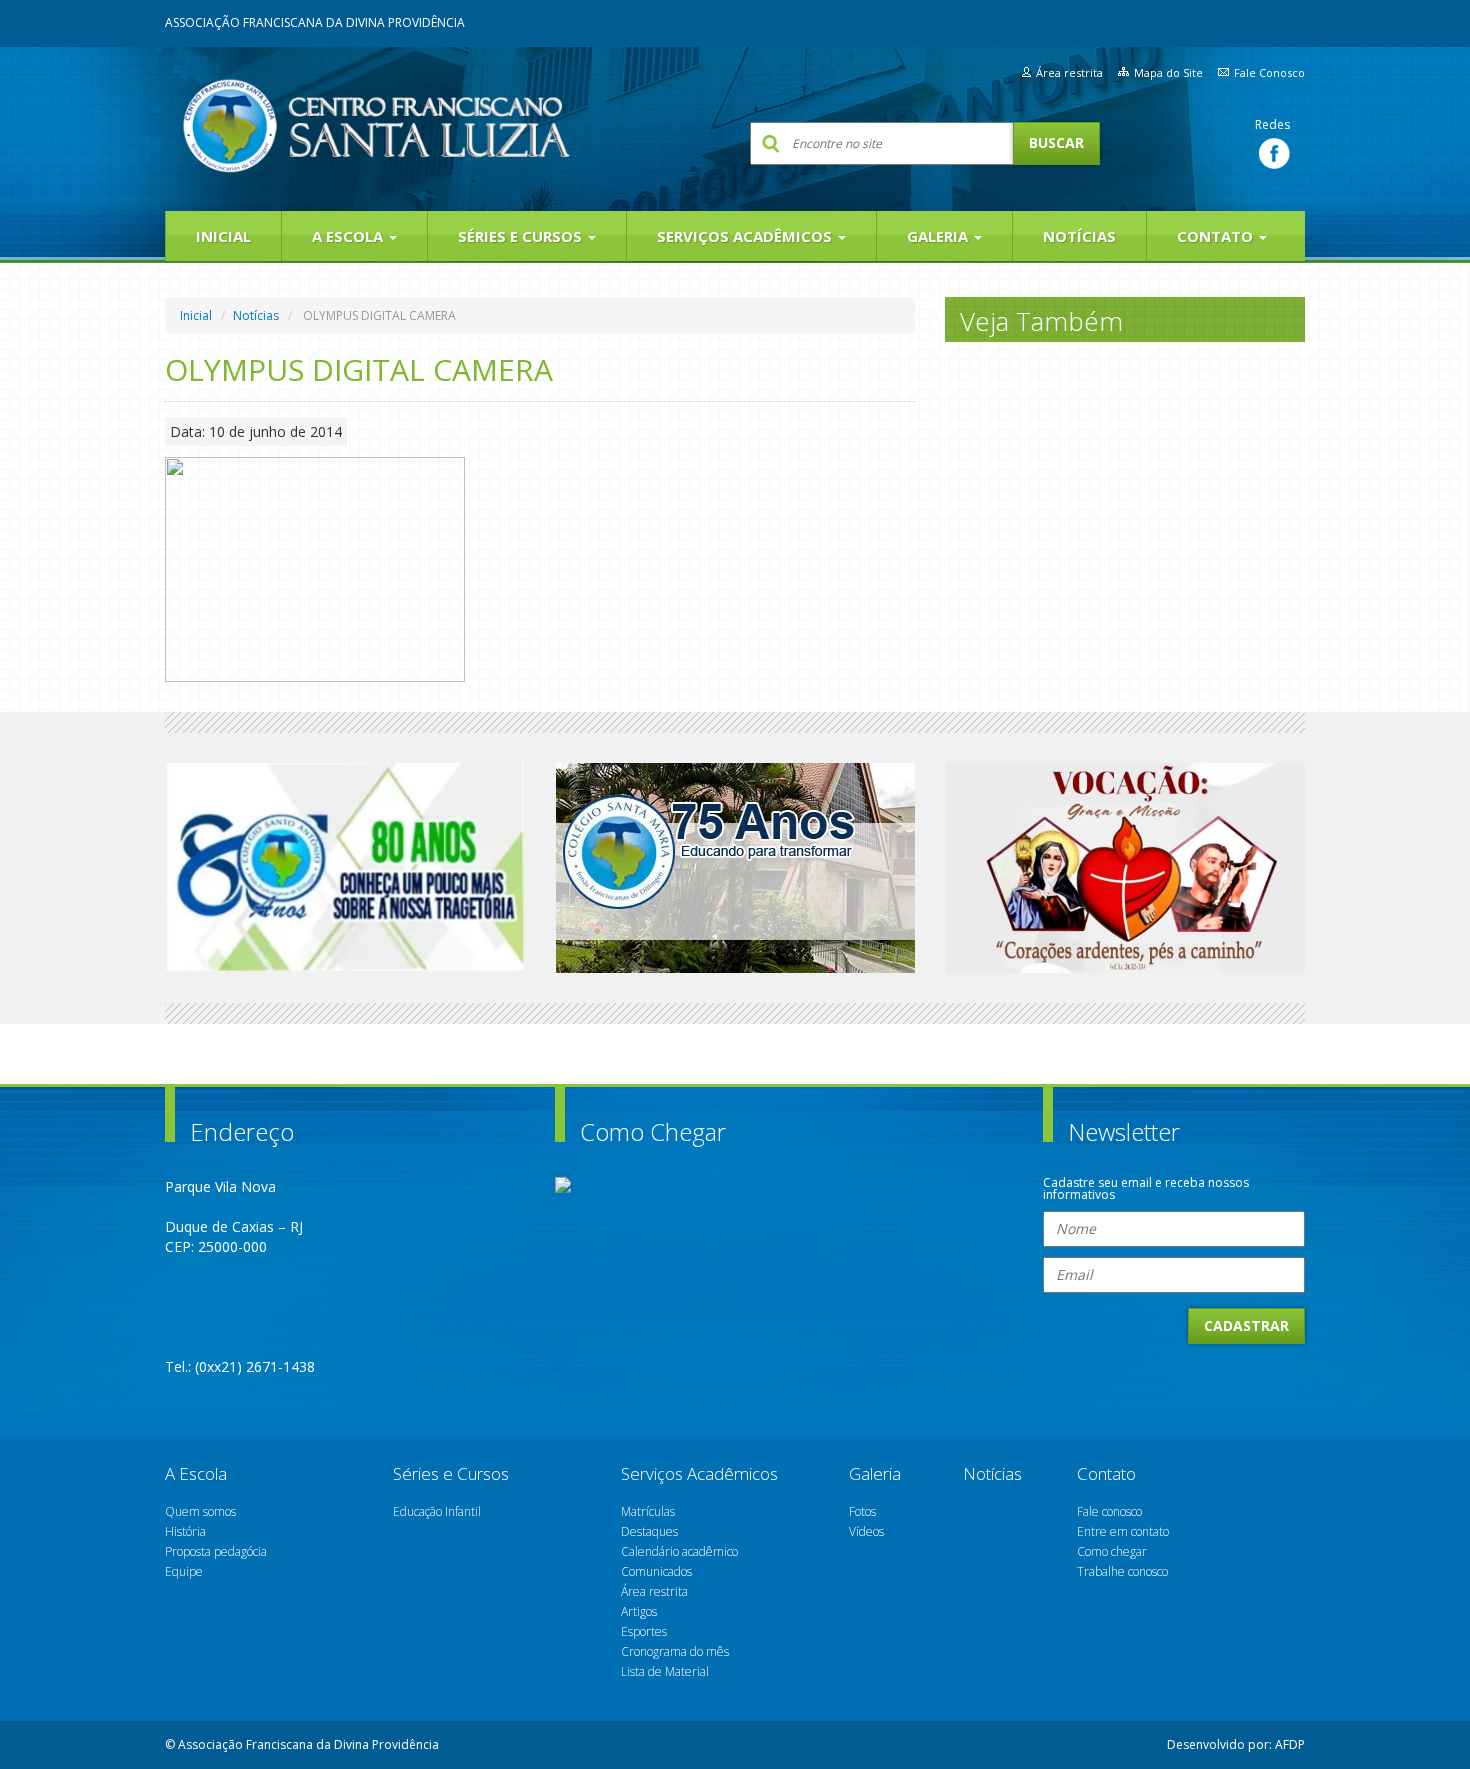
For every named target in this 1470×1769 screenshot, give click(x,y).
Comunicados (656, 1571)
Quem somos (200, 1511)
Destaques (649, 1531)
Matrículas (648, 1511)
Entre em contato (1123, 1531)
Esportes (644, 1631)
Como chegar (1112, 1551)
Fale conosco (1109, 1511)
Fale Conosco (1269, 72)
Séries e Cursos (522, 236)
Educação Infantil (437, 1511)
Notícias (1079, 236)
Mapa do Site (1168, 72)
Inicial (223, 236)
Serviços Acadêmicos (746, 236)
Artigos (639, 1611)
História (185, 1531)
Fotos (862, 1511)
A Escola (349, 236)
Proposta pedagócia (216, 1551)
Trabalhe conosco (1122, 1571)
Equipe (184, 1571)
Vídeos (866, 1531)
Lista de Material (665, 1671)
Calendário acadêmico (679, 1551)
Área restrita (1069, 72)
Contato (1217, 236)
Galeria (939, 236)
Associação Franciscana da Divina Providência (315, 22)
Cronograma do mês (675, 1651)
